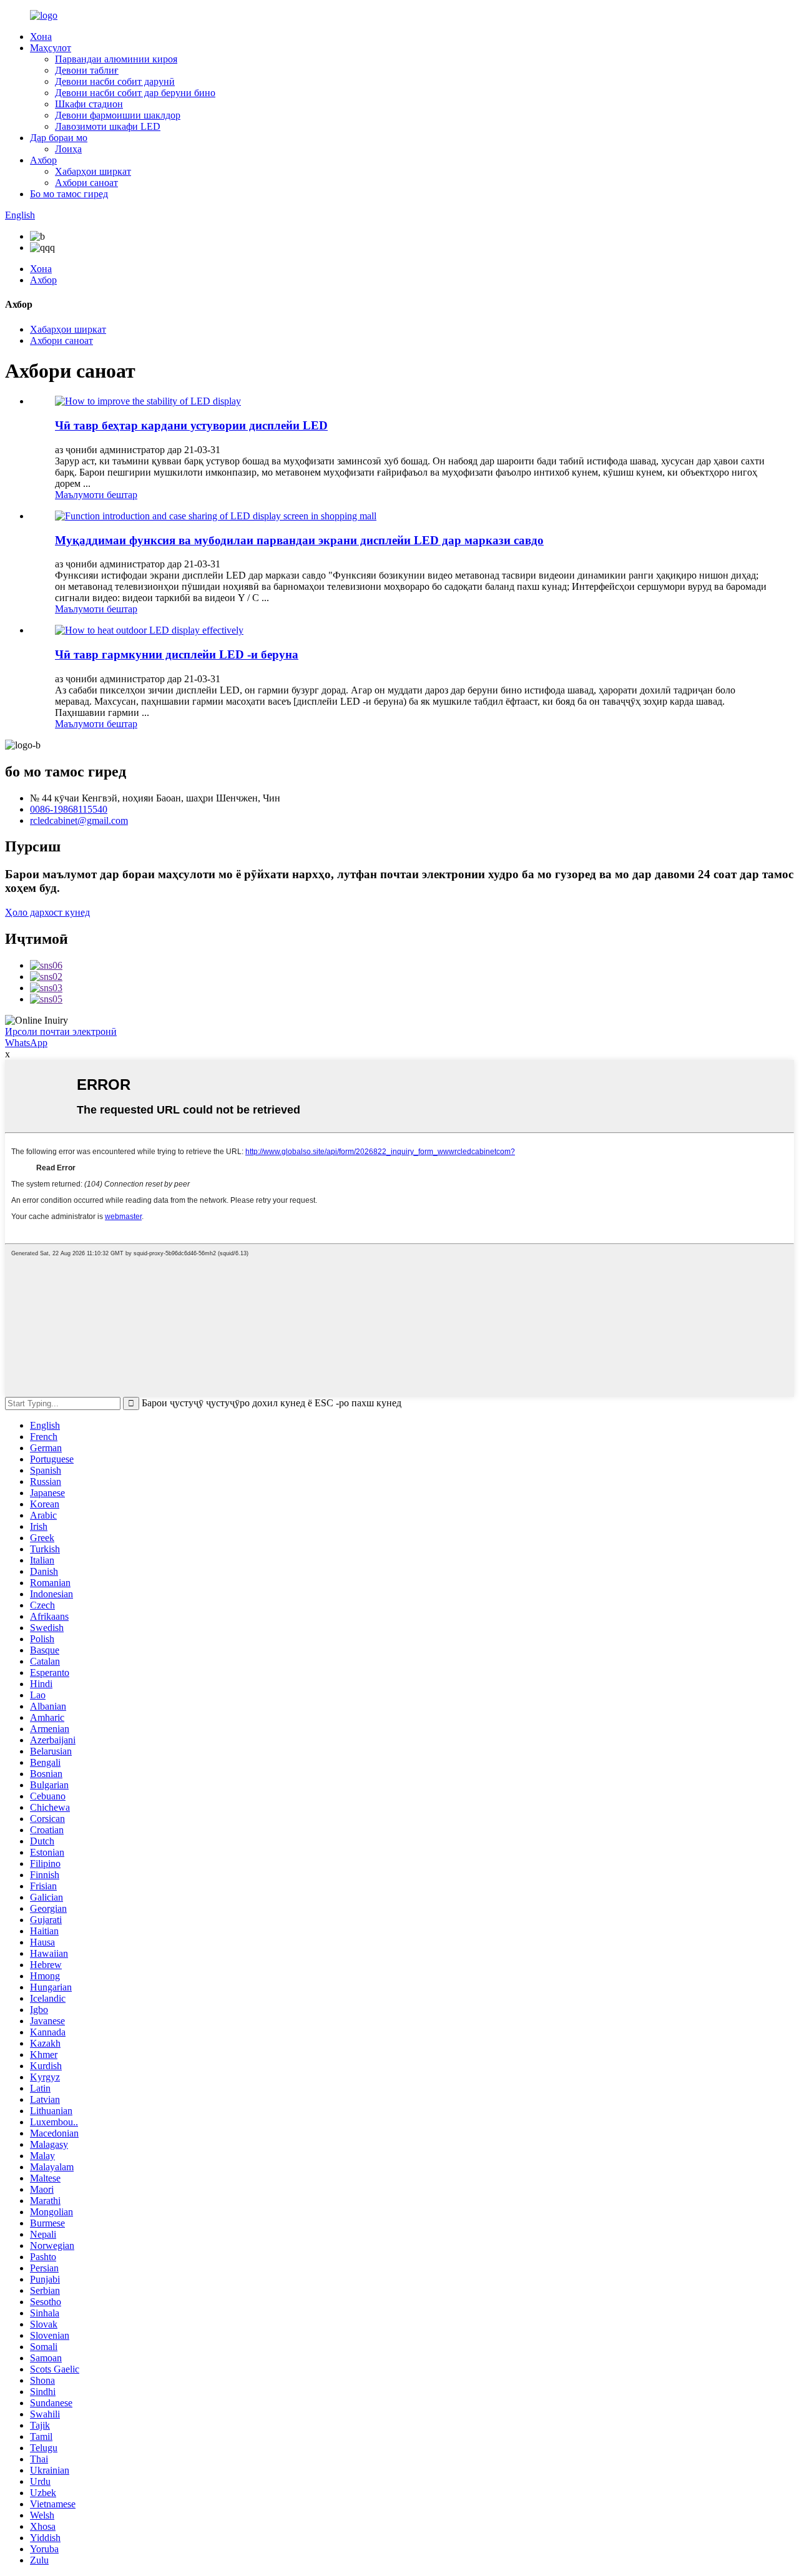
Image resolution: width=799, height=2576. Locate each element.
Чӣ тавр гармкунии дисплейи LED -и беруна (177, 654)
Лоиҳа (68, 149)
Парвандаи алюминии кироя (116, 59)
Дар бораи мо (59, 138)
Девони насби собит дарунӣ (115, 81)
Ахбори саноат (86, 183)
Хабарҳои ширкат (93, 171)
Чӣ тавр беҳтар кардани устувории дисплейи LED (191, 425)
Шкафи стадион (89, 104)
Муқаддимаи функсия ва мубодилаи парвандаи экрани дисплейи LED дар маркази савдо (299, 540)
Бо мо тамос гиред (69, 194)
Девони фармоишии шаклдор (118, 115)
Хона (41, 37)
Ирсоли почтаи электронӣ (61, 1031)
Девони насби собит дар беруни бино (135, 93)
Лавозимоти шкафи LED (108, 126)
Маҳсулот (51, 48)
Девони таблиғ (87, 70)
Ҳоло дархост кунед (47, 912)
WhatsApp (26, 1043)
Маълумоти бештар (96, 495)
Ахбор (43, 160)
